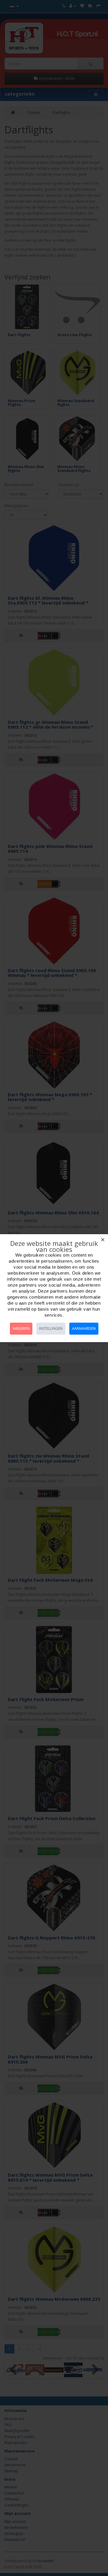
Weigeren (21, 1328)
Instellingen (51, 1328)
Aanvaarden (84, 1328)
